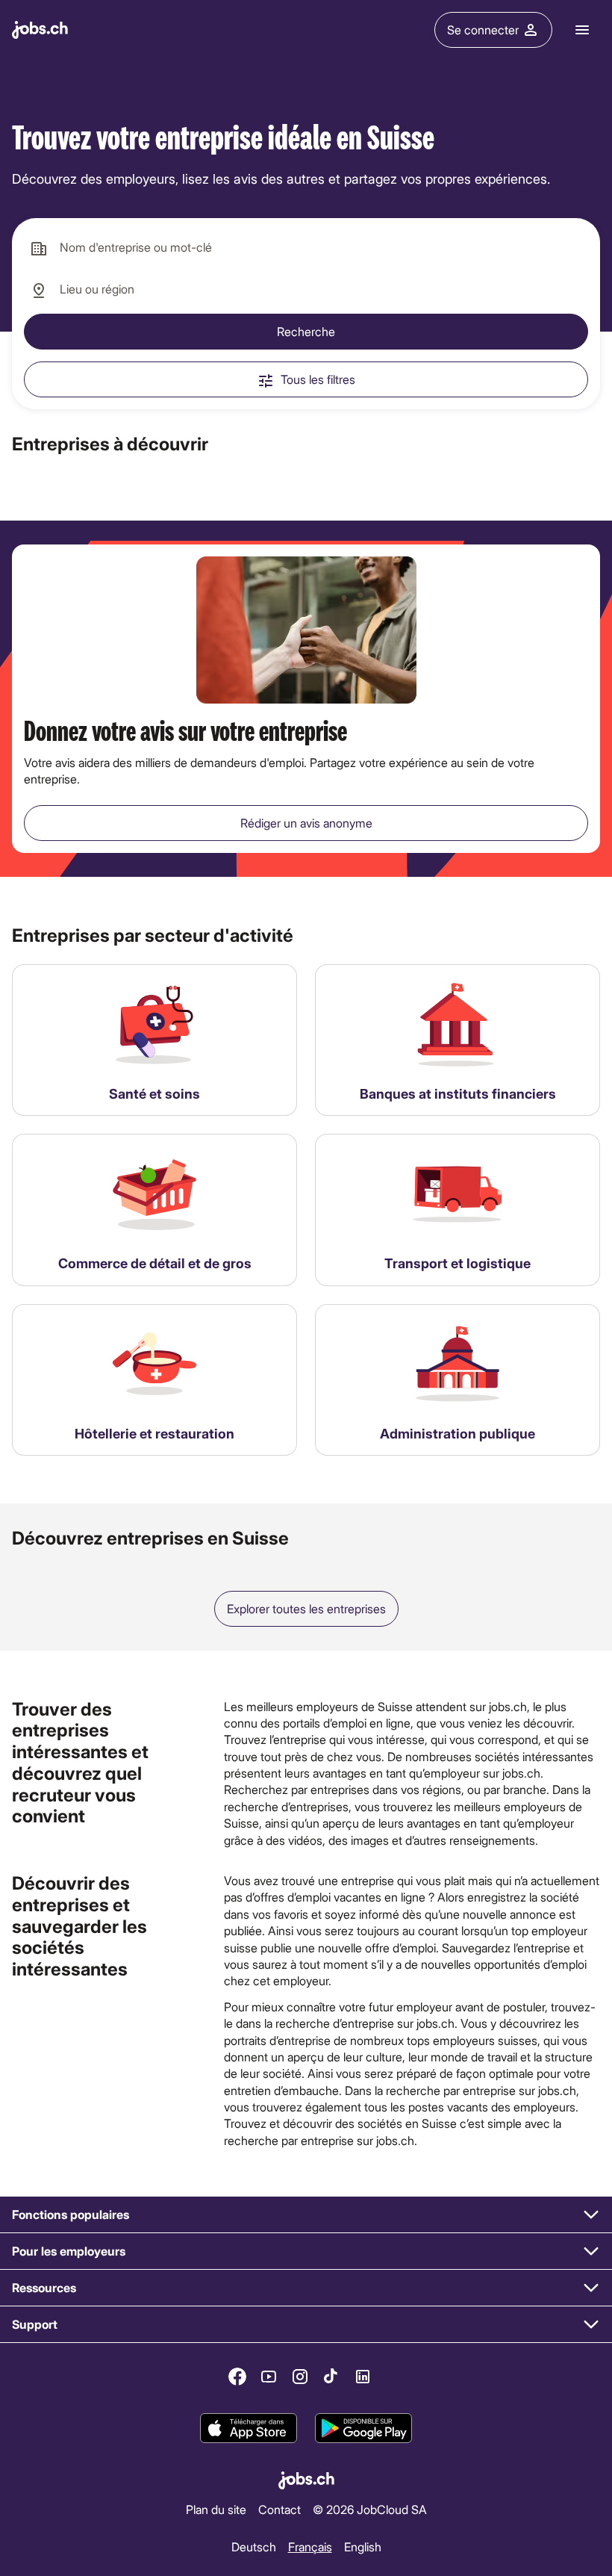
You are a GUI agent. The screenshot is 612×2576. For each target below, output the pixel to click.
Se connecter (483, 30)
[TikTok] (331, 2377)
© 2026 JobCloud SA (370, 2508)
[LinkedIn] (363, 2377)
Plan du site (216, 2508)
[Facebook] (237, 2377)
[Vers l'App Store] (249, 2429)
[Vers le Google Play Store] (363, 2429)
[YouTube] (269, 2377)
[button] (306, 2215)
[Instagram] (300, 2377)
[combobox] (306, 248)
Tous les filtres (318, 379)
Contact (280, 2508)
